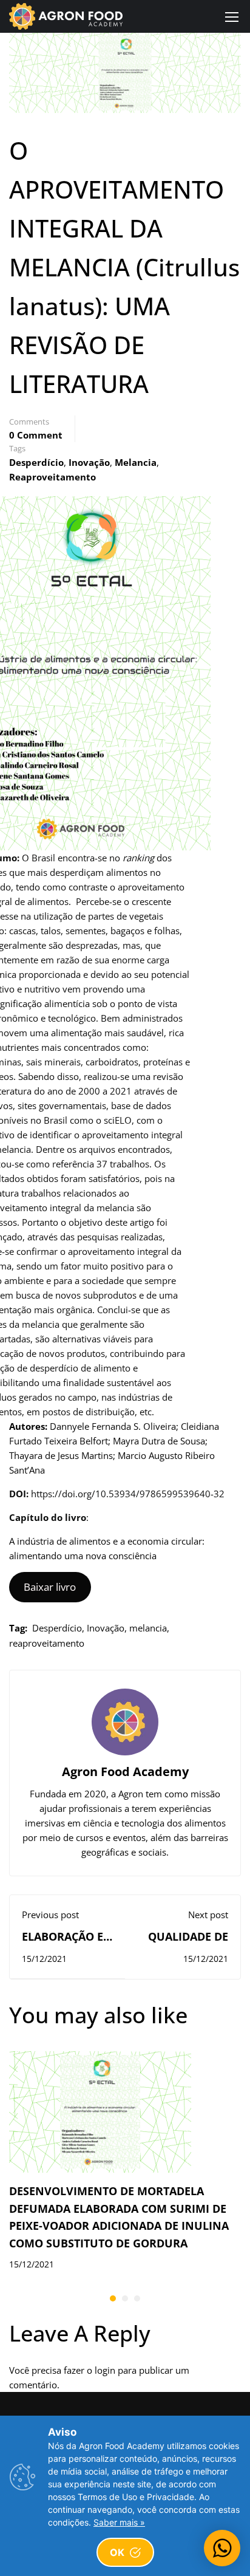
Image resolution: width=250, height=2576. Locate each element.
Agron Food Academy (125, 1771)
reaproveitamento (52, 477)
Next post (208, 1915)
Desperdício (36, 462)
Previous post (50, 1915)
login (105, 2370)
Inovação (89, 462)
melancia (136, 462)
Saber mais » (119, 2522)
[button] (113, 2298)
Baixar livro (50, 1587)
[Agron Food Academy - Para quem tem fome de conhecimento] (66, 16)
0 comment (36, 435)
